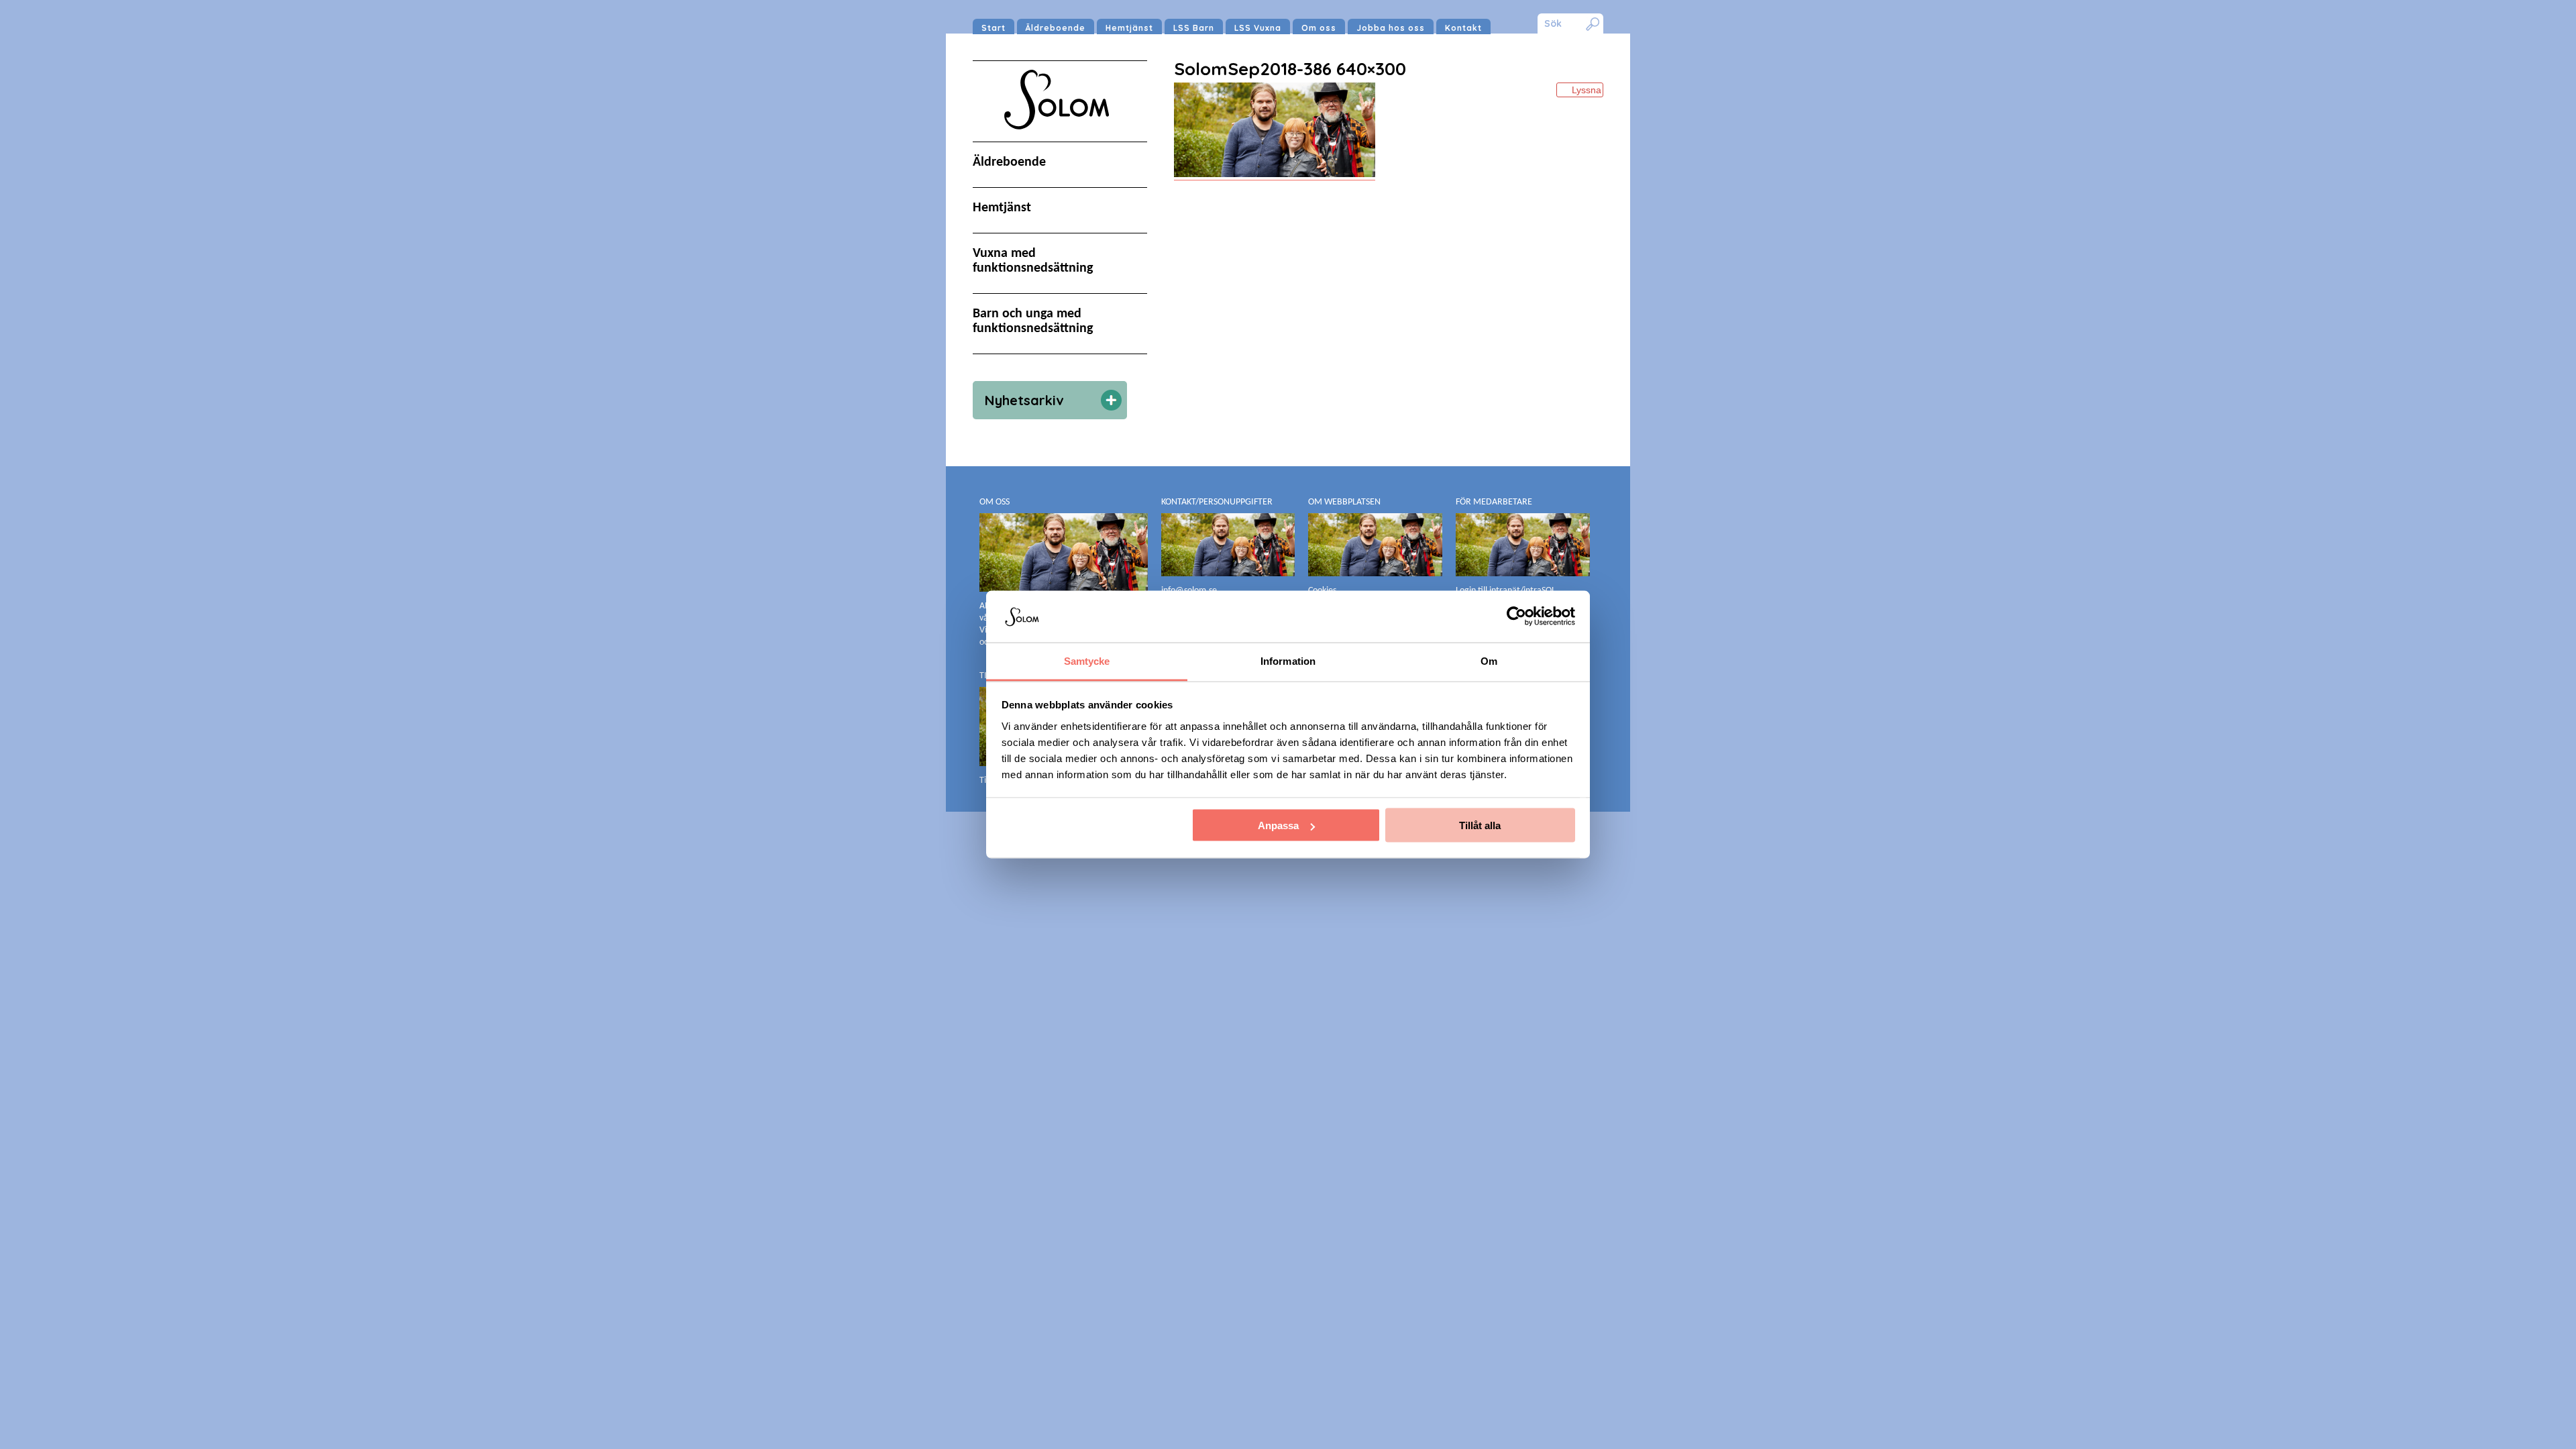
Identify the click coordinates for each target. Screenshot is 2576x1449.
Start (994, 28)
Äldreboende (1056, 28)
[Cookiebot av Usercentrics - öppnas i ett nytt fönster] (1516, 616)
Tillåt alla (1480, 825)
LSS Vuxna (1258, 28)
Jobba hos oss (1391, 28)
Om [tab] (1489, 660)
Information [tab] (1288, 660)
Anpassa (1278, 825)
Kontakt (1463, 28)
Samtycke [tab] (1087, 660)
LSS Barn (1194, 28)
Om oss (1319, 28)
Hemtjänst (1129, 28)
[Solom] (1060, 142)
